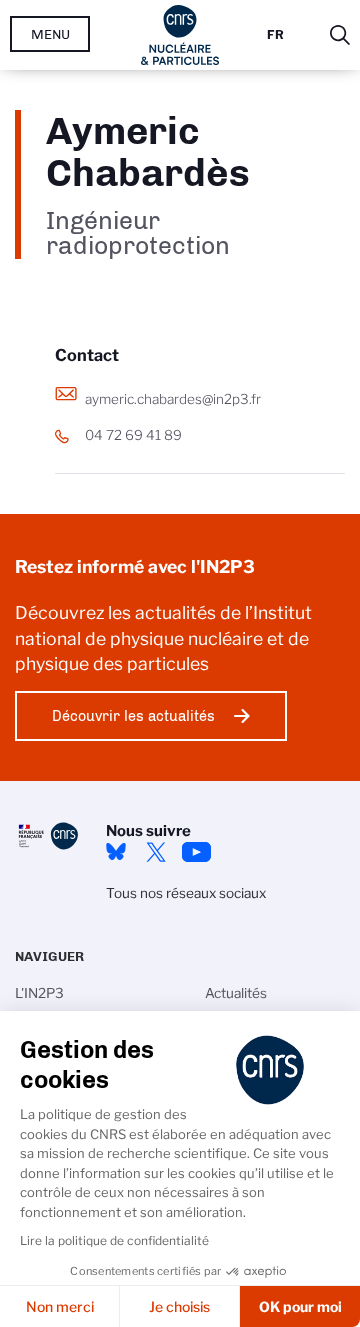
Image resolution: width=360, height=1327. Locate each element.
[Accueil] (180, 35)
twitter (156, 852)
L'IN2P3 (39, 993)
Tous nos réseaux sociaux (186, 893)
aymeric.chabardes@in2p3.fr (173, 399)
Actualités (236, 993)
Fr (275, 34)
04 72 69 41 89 (133, 435)
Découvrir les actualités (133, 716)
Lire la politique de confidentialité (114, 1240)
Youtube (196, 852)
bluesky (116, 852)
